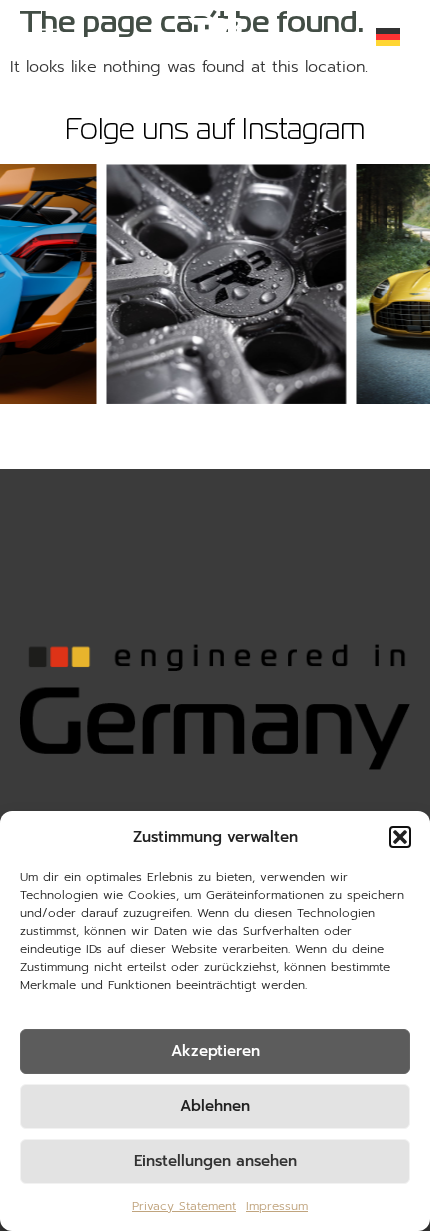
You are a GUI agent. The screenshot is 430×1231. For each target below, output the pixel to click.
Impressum (277, 1206)
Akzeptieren (215, 1051)
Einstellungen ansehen (215, 1161)
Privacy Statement (184, 1206)
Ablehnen (215, 1106)
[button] (400, 837)
